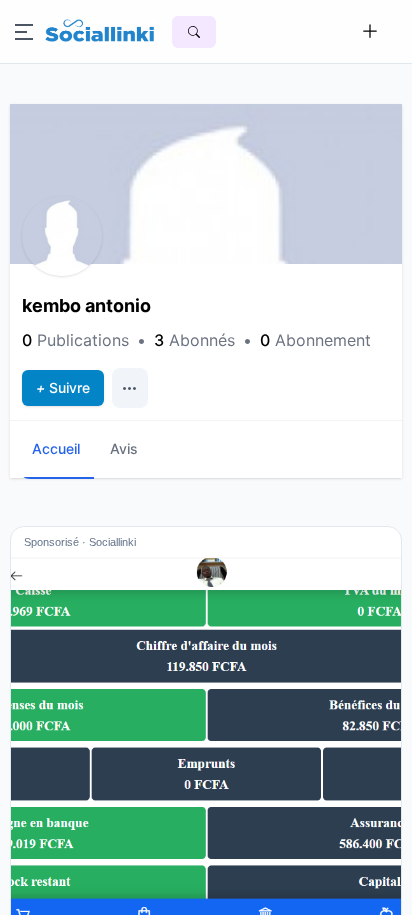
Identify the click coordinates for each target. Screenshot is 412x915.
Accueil (56, 448)
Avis (124, 448)
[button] (62, 236)
